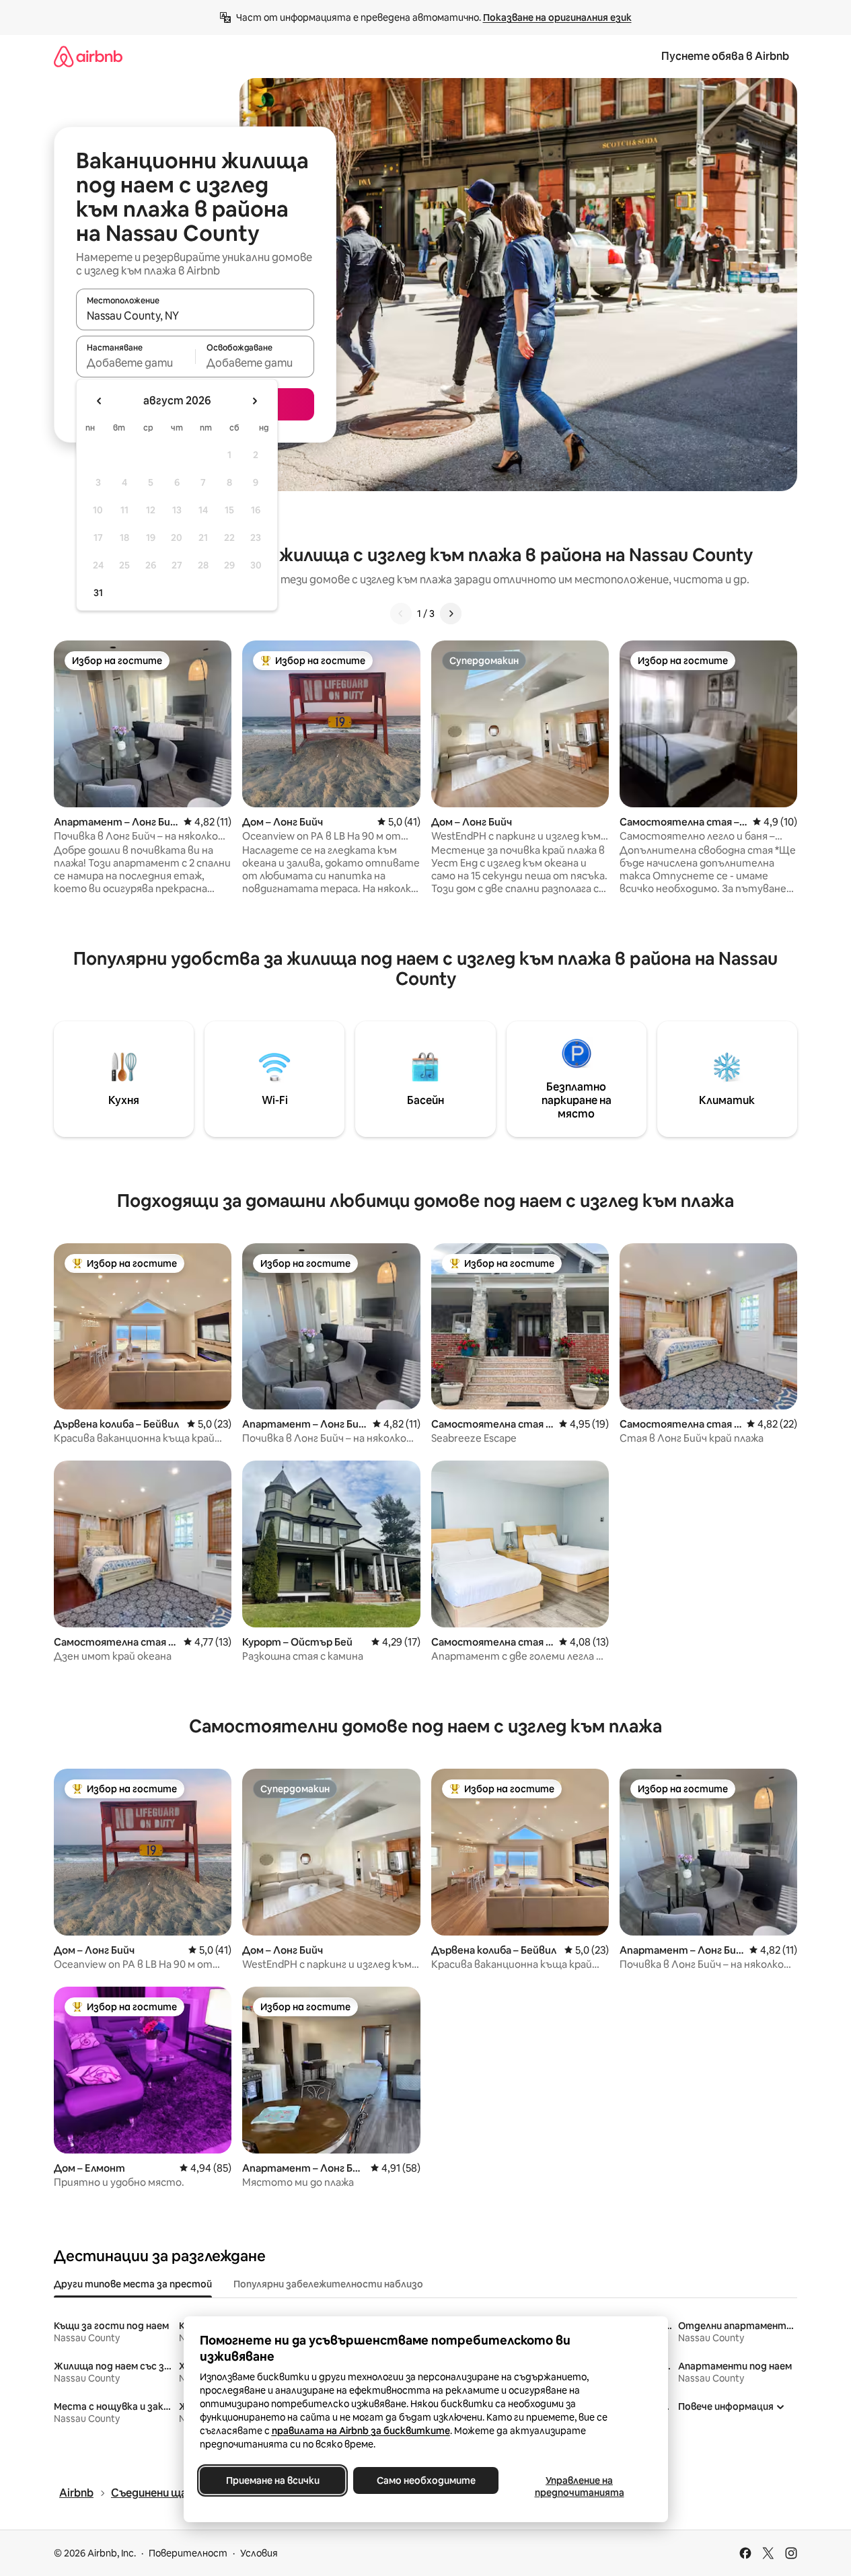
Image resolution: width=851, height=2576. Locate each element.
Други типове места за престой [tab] (133, 2284)
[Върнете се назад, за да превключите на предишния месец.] (100, 401)
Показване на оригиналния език (557, 17)
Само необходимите (425, 2480)
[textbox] (136, 363)
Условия (259, 2553)
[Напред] (451, 614)
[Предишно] (401, 614)
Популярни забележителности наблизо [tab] (328, 2284)
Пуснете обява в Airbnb (725, 56)
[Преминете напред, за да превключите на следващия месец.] (254, 401)
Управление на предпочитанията (579, 2487)
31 (98, 593)
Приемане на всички (272, 2480)
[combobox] (195, 316)
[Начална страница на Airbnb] (88, 56)
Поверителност (188, 2553)
